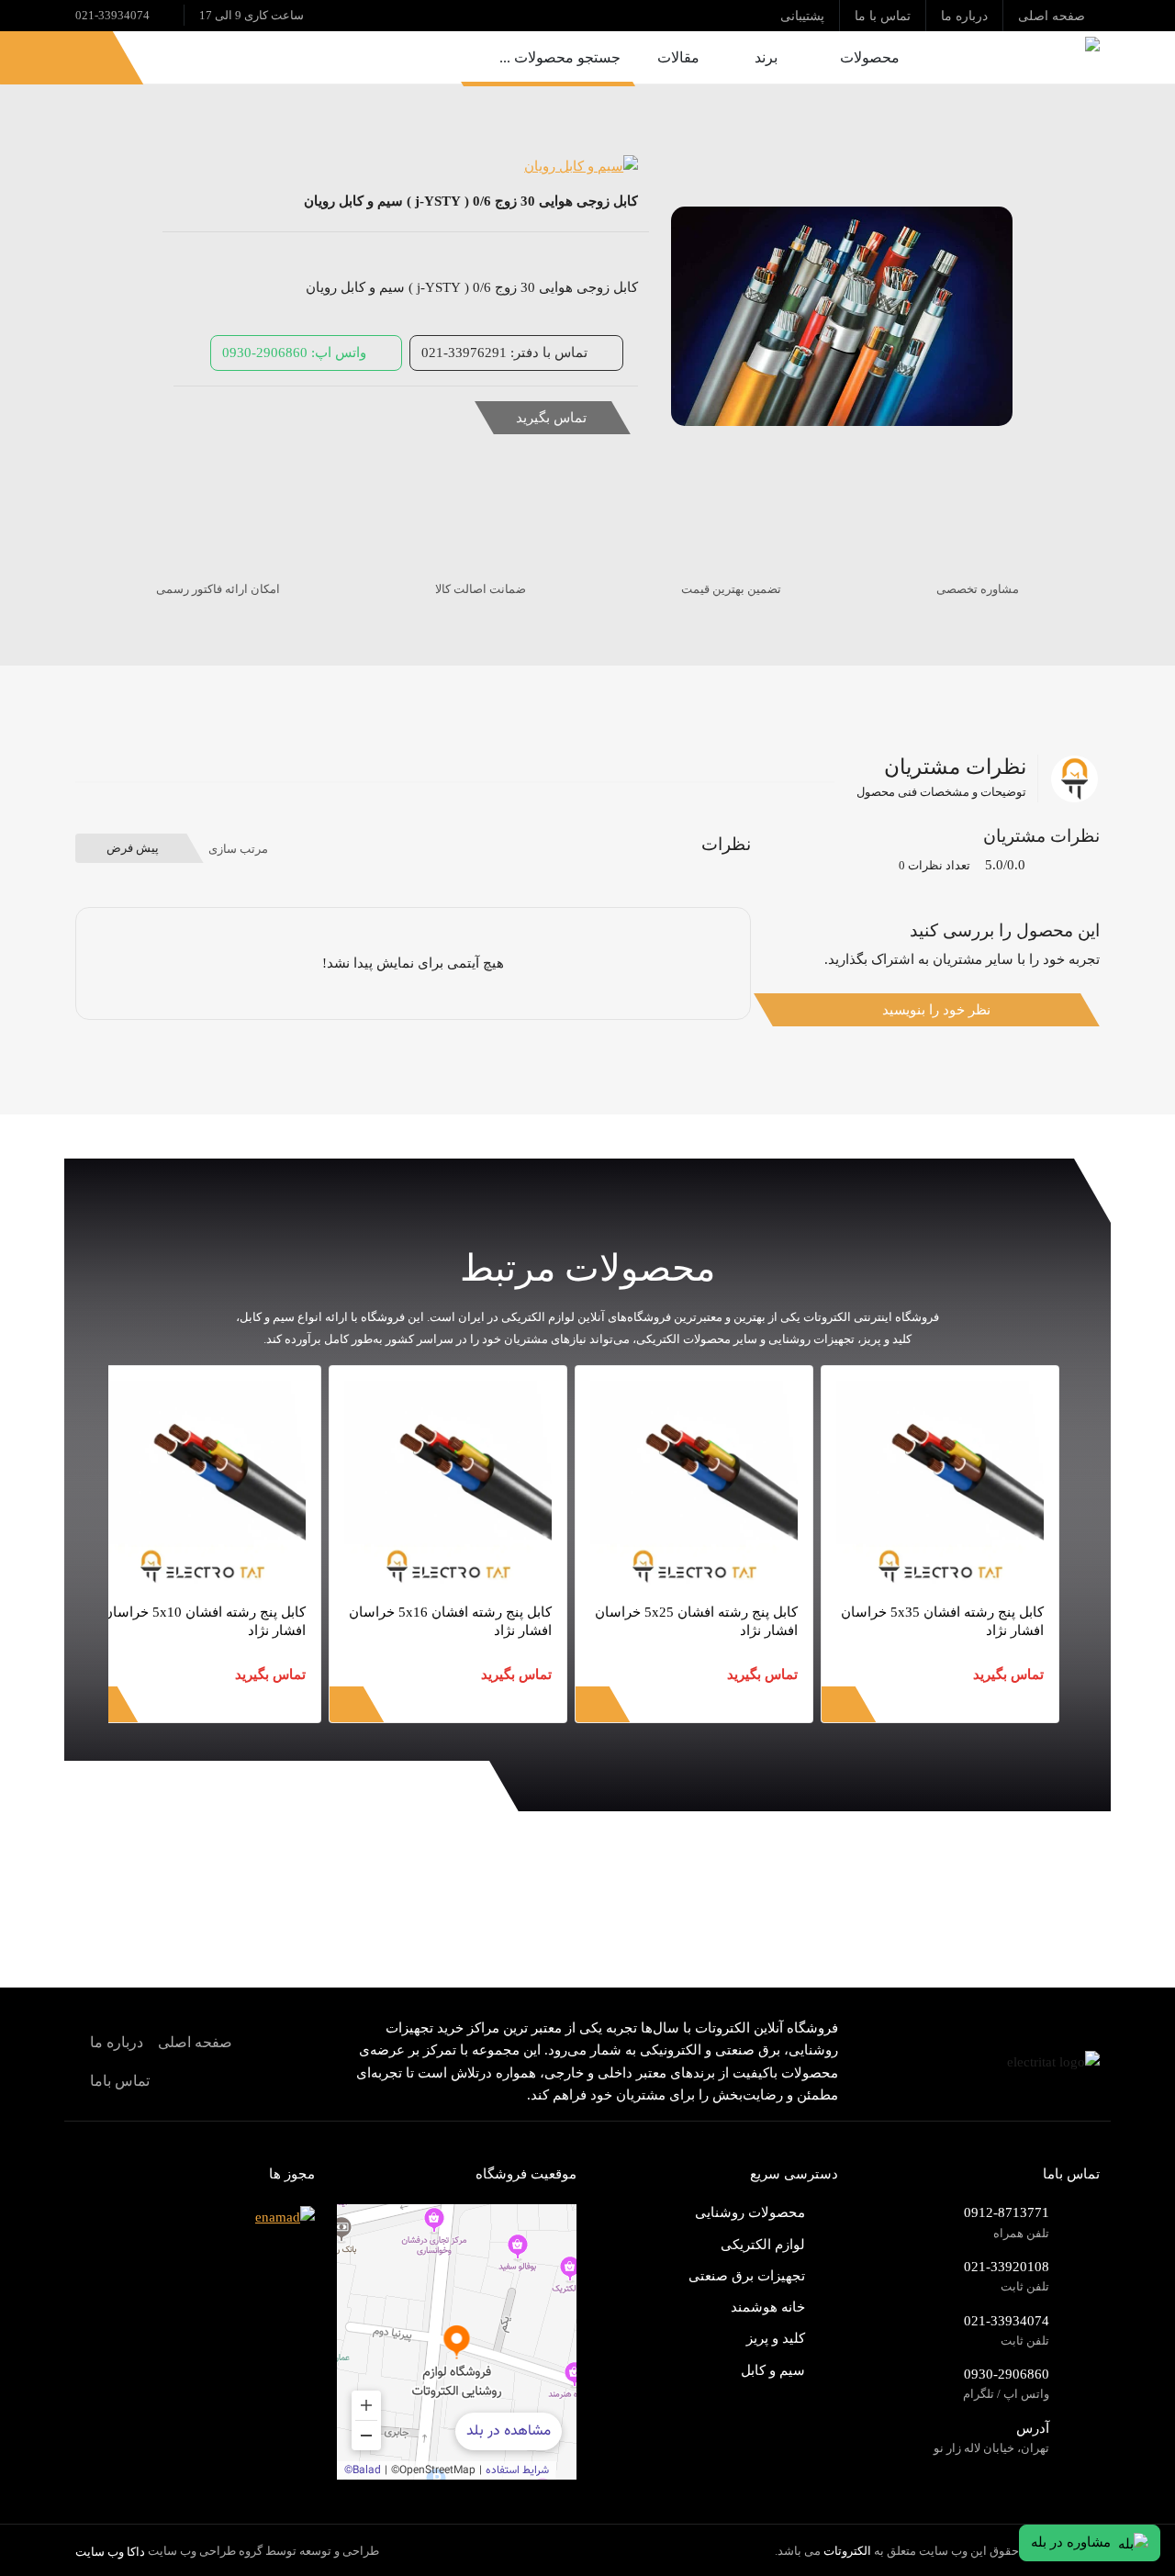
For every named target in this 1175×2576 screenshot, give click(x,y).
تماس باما (120, 2081)
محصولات (870, 57)
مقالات (678, 57)
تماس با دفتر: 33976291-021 (504, 352)
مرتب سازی (238, 849)
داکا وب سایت (110, 2552)
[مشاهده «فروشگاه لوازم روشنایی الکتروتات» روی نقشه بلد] (457, 2342)
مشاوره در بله (1071, 2542)
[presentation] (1059, 1717)
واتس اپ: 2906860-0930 (294, 352)
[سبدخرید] (34, 57)
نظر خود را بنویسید (936, 1009)
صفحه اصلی (195, 2042)
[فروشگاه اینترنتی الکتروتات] (1018, 57)
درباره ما (117, 2042)
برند (766, 57)
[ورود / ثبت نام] (80, 57)
